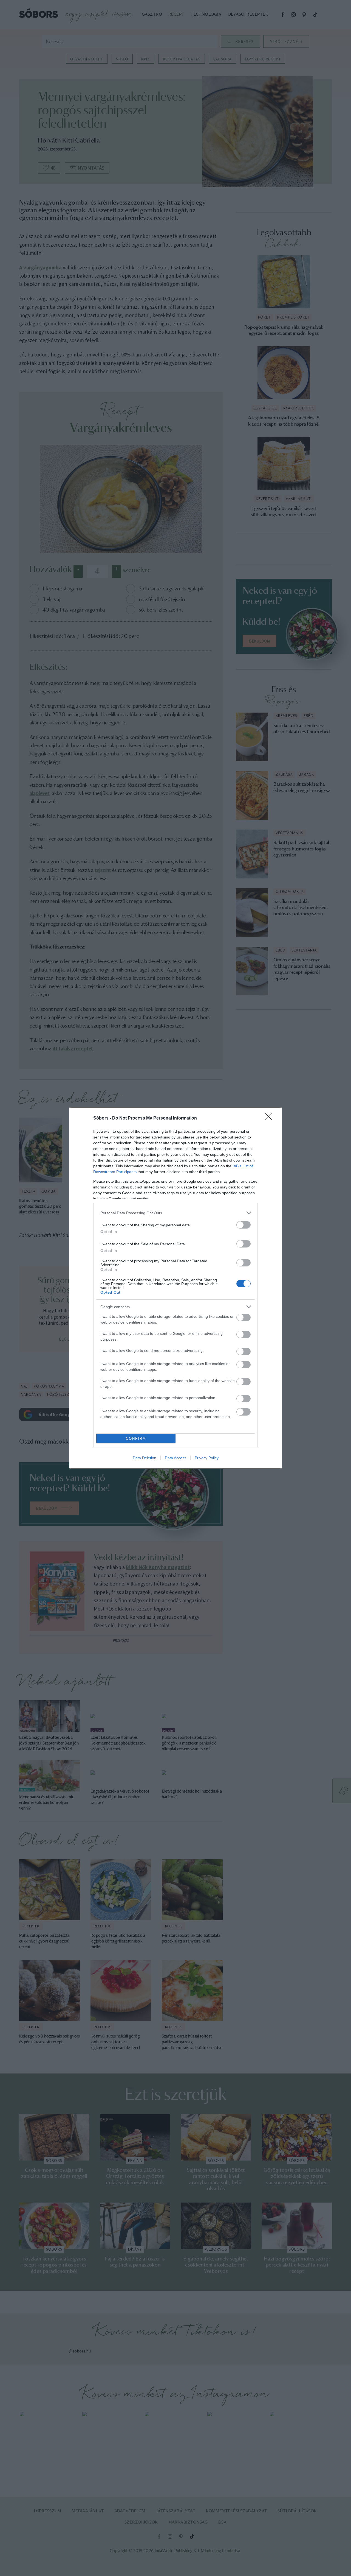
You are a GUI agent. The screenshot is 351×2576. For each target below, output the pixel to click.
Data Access (175, 1458)
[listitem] (175, 1213)
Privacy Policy (207, 1458)
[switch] (244, 1225)
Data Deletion (145, 1458)
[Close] (270, 1118)
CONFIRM (136, 1438)
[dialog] (175, 1288)
